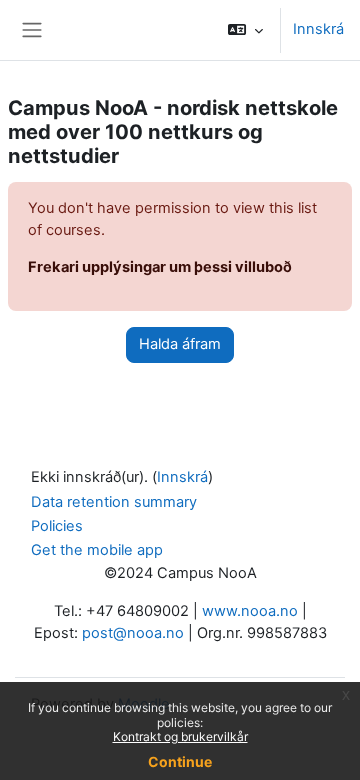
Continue (180, 761)
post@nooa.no (133, 633)
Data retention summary (114, 502)
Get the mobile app (97, 550)
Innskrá (318, 29)
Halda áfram (180, 344)
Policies (57, 526)
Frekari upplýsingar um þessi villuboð (160, 267)
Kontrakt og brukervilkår (180, 736)
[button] (245, 30)
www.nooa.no (250, 611)
